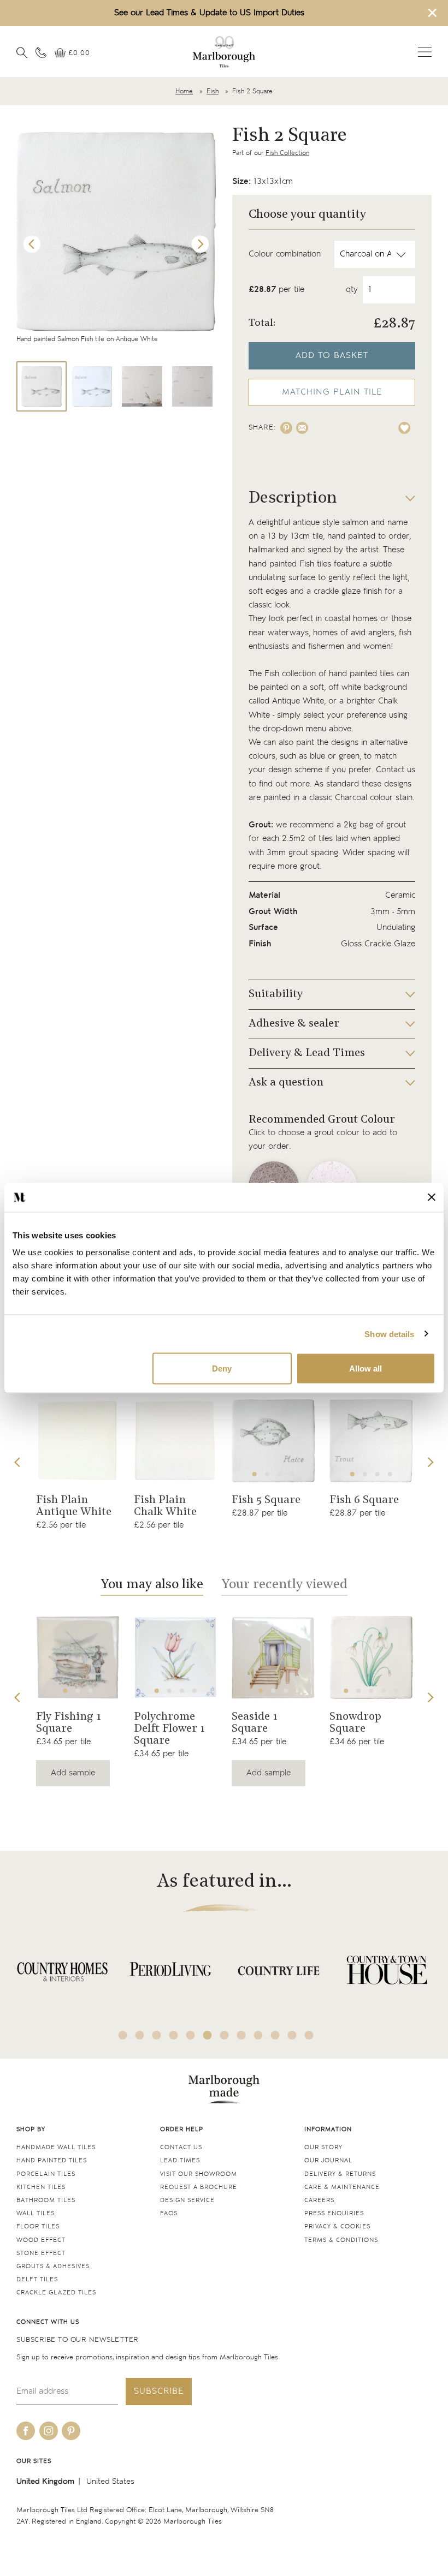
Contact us (181, 2147)
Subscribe (159, 2391)
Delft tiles (37, 2279)
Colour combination (285, 254)
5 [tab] (396, 1691)
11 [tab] (292, 2035)
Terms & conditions (341, 2240)
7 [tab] (225, 2035)
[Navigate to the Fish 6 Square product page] (371, 1441)
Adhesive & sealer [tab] (294, 1024)
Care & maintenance (342, 2187)
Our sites (34, 2461)
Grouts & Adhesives (53, 2266)
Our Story (323, 2147)
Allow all (366, 1368)
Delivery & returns (340, 2174)
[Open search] (22, 52)
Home (184, 91)
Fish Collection (287, 153)
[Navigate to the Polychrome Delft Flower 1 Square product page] (175, 1657)
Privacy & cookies (337, 2226)
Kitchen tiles (41, 2187)
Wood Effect (41, 2240)
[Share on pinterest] (286, 428)
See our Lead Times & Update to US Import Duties (209, 13)
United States (110, 2481)
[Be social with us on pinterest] (71, 2431)
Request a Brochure (199, 2187)
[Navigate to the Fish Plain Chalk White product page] (175, 1441)
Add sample (73, 1773)
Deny (222, 1368)
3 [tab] (280, 1474)
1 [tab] (255, 1474)
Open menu (425, 52)
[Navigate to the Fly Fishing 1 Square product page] (78, 1657)
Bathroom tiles (46, 2200)
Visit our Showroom (199, 2174)
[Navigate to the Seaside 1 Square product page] (273, 1657)
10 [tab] (275, 2035)
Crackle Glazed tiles (56, 2292)
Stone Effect (41, 2253)
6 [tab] (208, 2035)
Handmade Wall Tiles (56, 2147)
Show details (389, 1334)
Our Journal (328, 2160)
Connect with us (48, 2322)
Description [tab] (293, 499)
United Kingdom (45, 2481)
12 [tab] (309, 2035)
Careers (319, 2200)
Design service (187, 2200)
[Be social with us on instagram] (49, 2431)
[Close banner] (432, 1197)
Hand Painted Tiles (52, 2160)
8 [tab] (241, 2035)
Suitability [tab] (276, 994)
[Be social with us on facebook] (26, 2431)
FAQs (169, 2213)
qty (352, 290)
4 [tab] (292, 1474)
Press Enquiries (334, 2213)
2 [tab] (267, 1474)
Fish (213, 91)
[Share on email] (302, 428)
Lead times (180, 2160)
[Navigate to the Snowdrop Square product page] (371, 1657)
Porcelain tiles (46, 2174)
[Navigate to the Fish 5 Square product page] (273, 1441)
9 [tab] (258, 2035)
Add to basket (332, 356)
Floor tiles (38, 2226)
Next (201, 245)
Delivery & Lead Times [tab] (307, 1053)
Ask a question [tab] (286, 1083)
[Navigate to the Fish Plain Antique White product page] (78, 1441)
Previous (32, 245)
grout (396, 825)
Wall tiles (36, 2213)
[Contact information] (41, 52)
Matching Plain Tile (332, 392)
